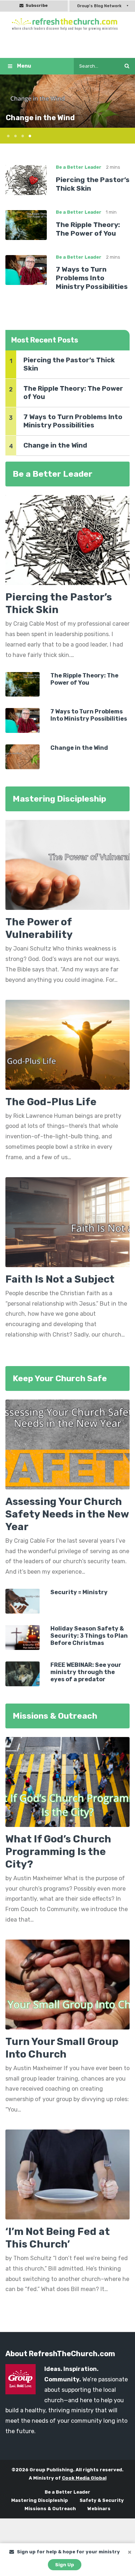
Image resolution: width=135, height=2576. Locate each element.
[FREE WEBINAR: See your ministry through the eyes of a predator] (22, 1673)
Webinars (99, 2509)
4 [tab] (27, 135)
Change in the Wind (40, 118)
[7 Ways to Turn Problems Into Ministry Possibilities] (26, 269)
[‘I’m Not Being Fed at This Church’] (67, 2174)
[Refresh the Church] (68, 24)
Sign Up (65, 2565)
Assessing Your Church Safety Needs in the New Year (67, 1514)
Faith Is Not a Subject (60, 1279)
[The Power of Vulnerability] (67, 867)
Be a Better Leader (79, 167)
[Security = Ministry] (22, 1601)
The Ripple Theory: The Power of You (88, 229)
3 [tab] (20, 135)
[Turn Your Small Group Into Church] (67, 1984)
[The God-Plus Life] (67, 1047)
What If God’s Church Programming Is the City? (58, 1852)
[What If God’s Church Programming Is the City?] (67, 1781)
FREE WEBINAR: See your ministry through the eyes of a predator (86, 1672)
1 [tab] (5, 135)
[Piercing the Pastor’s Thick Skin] (26, 180)
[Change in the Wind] (22, 756)
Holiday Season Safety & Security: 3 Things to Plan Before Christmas (89, 1636)
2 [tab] (13, 135)
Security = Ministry (79, 1592)
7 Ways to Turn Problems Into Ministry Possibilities (92, 278)
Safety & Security (102, 2500)
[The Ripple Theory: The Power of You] (26, 225)
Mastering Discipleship (40, 2500)
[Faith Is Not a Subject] (67, 1224)
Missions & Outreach (50, 2509)
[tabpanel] (67, 101)
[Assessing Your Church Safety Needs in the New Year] (67, 1444)
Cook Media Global (84, 2478)
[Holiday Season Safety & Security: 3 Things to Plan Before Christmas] (22, 1637)
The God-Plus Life (51, 1102)
